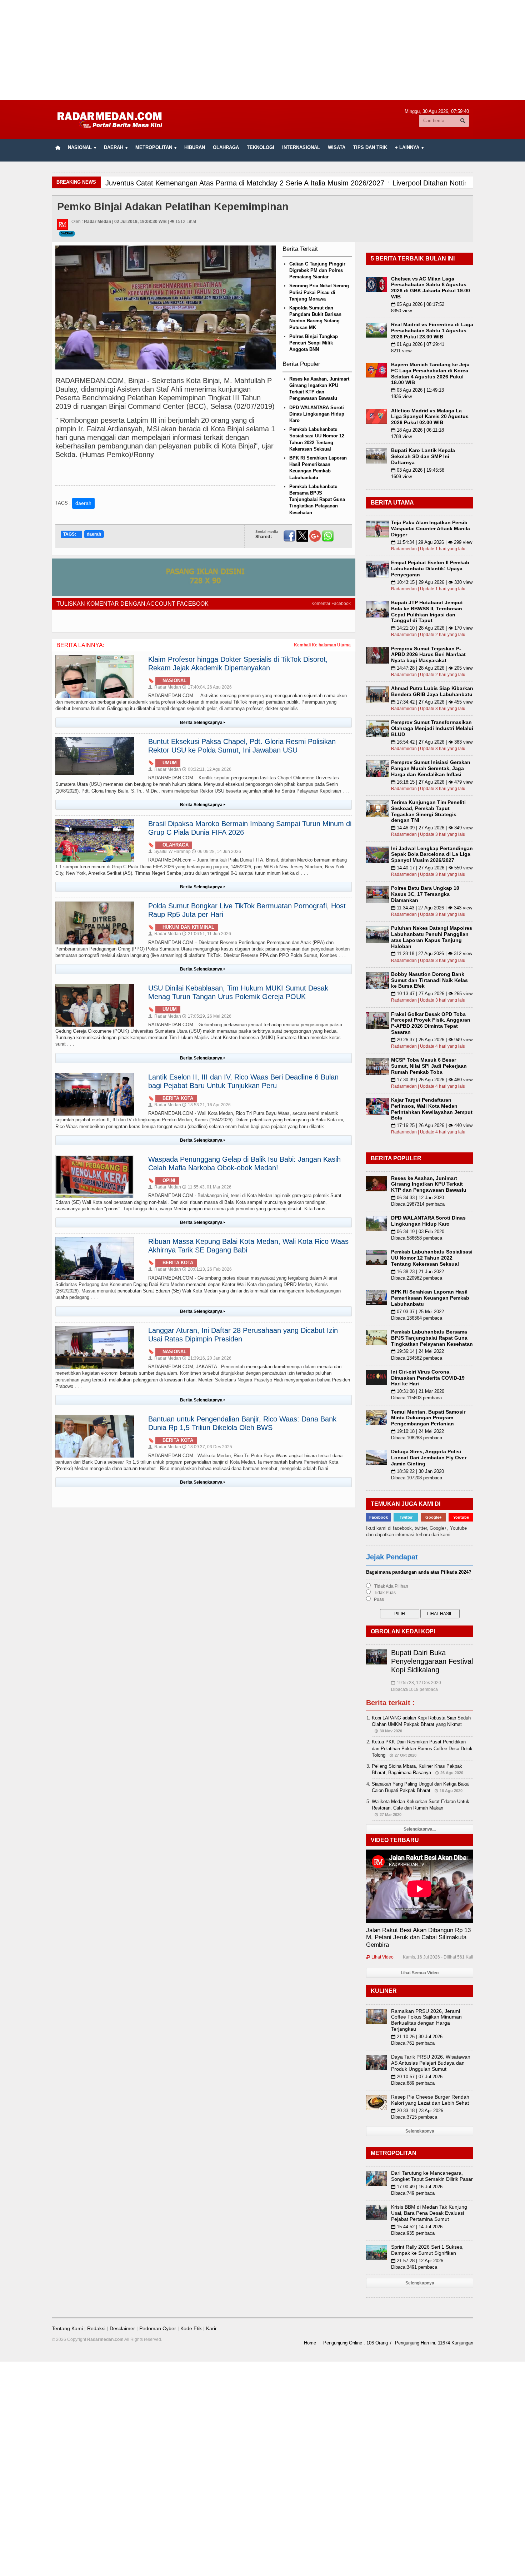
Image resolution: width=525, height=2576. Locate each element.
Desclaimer (122, 2328)
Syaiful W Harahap (169, 852)
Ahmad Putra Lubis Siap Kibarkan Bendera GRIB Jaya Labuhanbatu (432, 691)
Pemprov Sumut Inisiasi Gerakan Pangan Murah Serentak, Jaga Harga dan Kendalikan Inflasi (431, 768)
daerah (83, 503)
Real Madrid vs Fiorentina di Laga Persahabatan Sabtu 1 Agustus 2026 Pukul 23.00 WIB (432, 331)
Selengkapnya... (420, 1829)
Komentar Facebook (331, 604)
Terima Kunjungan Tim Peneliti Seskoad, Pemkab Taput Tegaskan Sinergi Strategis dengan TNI (428, 811)
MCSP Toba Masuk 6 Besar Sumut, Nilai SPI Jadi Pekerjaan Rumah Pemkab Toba (429, 1066)
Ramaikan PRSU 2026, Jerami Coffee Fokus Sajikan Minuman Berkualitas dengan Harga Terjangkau (426, 2020)
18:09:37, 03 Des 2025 (207, 1447)
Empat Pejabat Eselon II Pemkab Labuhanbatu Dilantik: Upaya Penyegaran (430, 569)
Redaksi (96, 2328)
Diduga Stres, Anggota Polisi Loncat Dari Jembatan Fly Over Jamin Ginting (429, 1458)
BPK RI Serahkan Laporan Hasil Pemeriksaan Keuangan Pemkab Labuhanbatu (430, 1298)
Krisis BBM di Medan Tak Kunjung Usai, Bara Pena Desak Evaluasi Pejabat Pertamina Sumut (429, 2213)
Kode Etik (191, 2328)
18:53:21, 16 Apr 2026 (206, 1105)
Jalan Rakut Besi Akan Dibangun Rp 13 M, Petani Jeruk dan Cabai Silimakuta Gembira (418, 1937)
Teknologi (261, 147)
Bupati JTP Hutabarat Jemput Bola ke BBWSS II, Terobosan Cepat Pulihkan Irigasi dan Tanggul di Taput (427, 611)
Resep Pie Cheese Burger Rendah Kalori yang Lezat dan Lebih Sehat (430, 2100)
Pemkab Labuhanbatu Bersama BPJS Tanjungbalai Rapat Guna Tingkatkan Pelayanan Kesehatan (317, 500)
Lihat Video (380, 1957)
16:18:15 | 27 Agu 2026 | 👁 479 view (432, 782)
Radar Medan (165, 687)
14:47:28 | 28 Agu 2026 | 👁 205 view (432, 668)
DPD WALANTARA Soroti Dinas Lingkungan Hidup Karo (317, 414)
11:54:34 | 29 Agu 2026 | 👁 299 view (432, 542)
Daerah (67, 234)
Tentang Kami (67, 2328)
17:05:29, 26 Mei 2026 (207, 1016)
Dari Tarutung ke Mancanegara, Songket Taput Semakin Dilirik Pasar (432, 2176)
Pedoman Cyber (158, 2328)
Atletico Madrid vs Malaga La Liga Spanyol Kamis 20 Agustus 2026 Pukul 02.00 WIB (430, 417)
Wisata (337, 147)
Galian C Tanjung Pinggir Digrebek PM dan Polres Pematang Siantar (317, 270)
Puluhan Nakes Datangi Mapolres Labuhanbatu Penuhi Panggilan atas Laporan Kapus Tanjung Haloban (432, 937)
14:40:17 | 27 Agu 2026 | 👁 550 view (432, 868)
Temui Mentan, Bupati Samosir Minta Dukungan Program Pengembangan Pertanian (428, 1418)
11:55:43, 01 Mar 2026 (207, 1187)
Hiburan (195, 147)
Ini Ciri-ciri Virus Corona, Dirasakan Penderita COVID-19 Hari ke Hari (428, 1378)
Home (310, 2343)
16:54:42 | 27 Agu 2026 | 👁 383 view (432, 742)
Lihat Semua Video (420, 1973)
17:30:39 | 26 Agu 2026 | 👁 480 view (432, 1080)
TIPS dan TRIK (370, 147)
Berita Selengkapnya (203, 723)
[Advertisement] (262, 50)
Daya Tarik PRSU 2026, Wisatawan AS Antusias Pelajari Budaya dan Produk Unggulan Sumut (431, 2063)
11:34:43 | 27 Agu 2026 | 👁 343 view (432, 908)
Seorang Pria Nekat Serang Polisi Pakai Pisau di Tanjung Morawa (319, 292)
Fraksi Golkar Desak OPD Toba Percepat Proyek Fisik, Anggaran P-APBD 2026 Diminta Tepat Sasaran (431, 1023)
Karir (211, 2328)
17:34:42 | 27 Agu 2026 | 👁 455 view (432, 702)
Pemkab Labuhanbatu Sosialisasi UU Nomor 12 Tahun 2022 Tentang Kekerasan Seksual (432, 1258)
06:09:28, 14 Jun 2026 (216, 852)
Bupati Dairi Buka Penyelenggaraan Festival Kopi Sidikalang (432, 1661)
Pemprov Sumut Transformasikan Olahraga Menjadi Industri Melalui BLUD (432, 728)
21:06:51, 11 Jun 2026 (207, 934)
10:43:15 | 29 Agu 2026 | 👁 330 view (432, 582)
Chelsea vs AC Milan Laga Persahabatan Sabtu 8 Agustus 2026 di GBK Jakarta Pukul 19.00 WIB (431, 288)
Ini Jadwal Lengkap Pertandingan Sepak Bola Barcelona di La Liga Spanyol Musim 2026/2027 (432, 854)
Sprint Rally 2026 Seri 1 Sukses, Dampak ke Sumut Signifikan (427, 2250)
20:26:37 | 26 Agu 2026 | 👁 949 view (432, 1040)
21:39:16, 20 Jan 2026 (207, 1358)
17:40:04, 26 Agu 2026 (207, 687)
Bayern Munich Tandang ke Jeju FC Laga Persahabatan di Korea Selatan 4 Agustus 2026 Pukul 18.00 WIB (430, 373)
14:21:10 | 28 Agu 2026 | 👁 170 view (432, 628)
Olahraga (226, 147)
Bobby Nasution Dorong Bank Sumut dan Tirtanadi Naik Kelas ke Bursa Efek (429, 980)
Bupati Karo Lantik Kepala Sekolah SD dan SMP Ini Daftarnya (423, 456)
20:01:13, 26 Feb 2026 (207, 1269)
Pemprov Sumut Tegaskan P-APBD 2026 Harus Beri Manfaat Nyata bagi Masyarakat (428, 655)
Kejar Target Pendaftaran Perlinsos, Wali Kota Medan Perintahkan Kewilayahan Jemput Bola (432, 1109)
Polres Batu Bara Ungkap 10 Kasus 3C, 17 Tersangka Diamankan (425, 894)
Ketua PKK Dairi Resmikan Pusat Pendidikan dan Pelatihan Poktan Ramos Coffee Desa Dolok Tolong (422, 1748)
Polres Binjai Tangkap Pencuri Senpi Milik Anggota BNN (314, 343)
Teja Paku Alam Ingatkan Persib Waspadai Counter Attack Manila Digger (431, 528)
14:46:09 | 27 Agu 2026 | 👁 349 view (432, 828)
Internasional (301, 147)
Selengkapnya (420, 2131)
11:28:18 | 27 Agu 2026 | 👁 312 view (432, 954)
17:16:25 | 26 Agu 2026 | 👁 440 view (432, 1125)
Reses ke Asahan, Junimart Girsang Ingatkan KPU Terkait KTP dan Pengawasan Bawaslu (429, 1184)
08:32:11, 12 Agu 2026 (207, 769)
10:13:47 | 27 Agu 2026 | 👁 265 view (432, 994)
